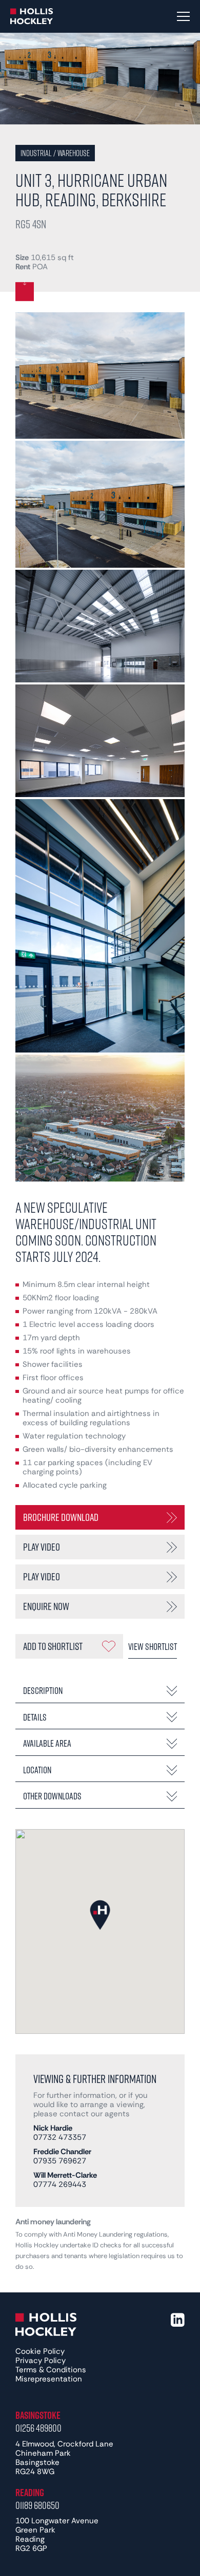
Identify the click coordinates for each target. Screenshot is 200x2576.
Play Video (42, 1547)
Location (37, 1770)
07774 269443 (60, 2184)
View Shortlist (153, 1646)
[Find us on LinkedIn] (178, 2320)
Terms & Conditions (51, 2370)
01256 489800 (38, 2428)
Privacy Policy (41, 2360)
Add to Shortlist (53, 1646)
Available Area (47, 1743)
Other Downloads (52, 1796)
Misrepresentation (49, 2379)
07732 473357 (60, 2137)
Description (43, 1690)
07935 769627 (60, 2161)
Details (35, 1717)
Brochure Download (61, 1517)
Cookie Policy (40, 2351)
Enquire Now (46, 1606)
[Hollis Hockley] (32, 16)
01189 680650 (37, 2505)
